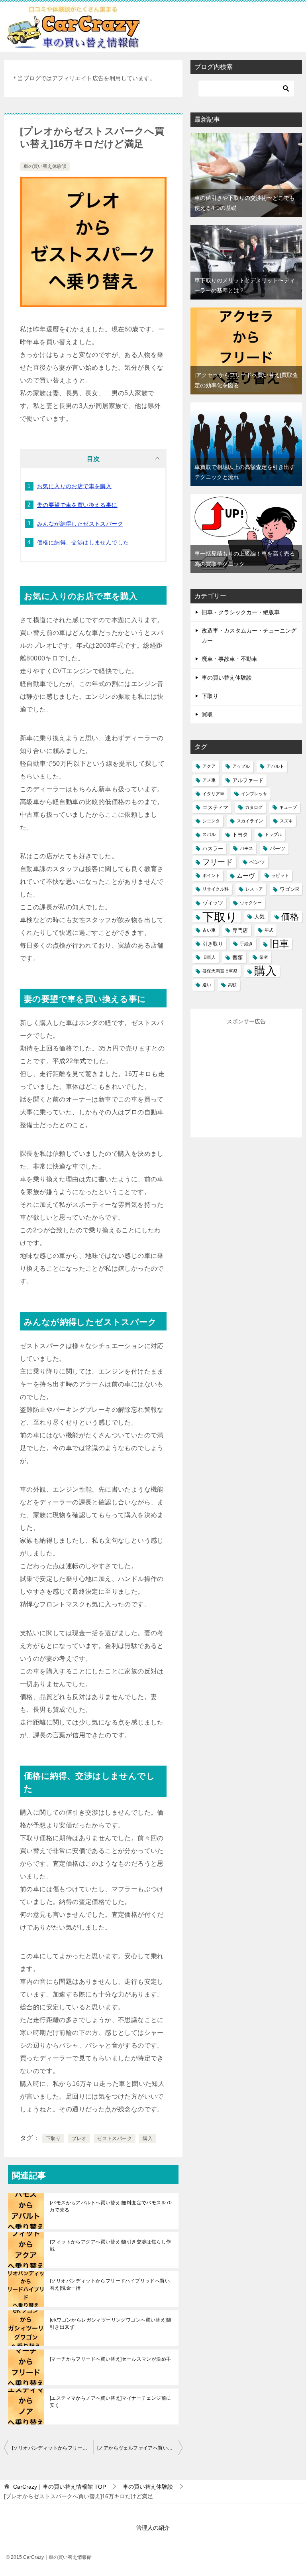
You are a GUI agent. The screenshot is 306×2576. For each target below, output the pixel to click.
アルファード (248, 780)
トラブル (273, 834)
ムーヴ (246, 876)
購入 (148, 2138)
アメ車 (209, 780)
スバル (209, 834)
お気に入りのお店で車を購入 (74, 486)
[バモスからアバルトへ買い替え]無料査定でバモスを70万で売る (111, 2206)
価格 (290, 917)
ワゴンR (289, 889)
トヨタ (240, 835)
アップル (241, 766)
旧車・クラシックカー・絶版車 (241, 612)
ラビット (280, 875)
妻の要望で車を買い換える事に (77, 505)
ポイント (211, 875)
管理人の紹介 (153, 2528)
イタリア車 (213, 794)
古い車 (209, 930)
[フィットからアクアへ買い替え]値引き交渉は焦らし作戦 (110, 2245)
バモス (246, 848)
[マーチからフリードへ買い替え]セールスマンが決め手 (110, 2359)
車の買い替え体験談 (45, 166)
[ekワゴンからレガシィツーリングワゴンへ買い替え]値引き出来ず (111, 2324)
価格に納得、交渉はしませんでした (83, 542)
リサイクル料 (216, 889)
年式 (269, 930)
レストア (254, 889)
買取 (207, 714)
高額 (232, 985)
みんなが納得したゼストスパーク (80, 524)
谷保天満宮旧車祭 (220, 971)
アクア (209, 766)
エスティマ (215, 807)
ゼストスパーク (115, 2138)
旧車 (279, 944)
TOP (60, 2487)
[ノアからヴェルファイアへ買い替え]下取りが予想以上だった (140, 2448)
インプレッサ (254, 794)
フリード (218, 862)
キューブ (288, 807)
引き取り (213, 944)
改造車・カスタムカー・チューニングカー (249, 636)
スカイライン (250, 821)
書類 (237, 957)
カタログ (254, 807)
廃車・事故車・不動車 (229, 659)
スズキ (286, 821)
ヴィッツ (213, 903)
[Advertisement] (252, 1076)
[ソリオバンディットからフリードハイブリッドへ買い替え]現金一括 (110, 2284)
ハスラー (213, 848)
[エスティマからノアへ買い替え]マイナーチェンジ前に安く (110, 2402)
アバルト (275, 766)
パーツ (278, 848)
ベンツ (257, 862)
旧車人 (209, 957)
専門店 (240, 930)
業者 (264, 957)
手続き (246, 944)
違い (207, 985)
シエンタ (211, 821)
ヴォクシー (251, 903)
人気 (259, 917)
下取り (53, 2138)
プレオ (79, 2138)
